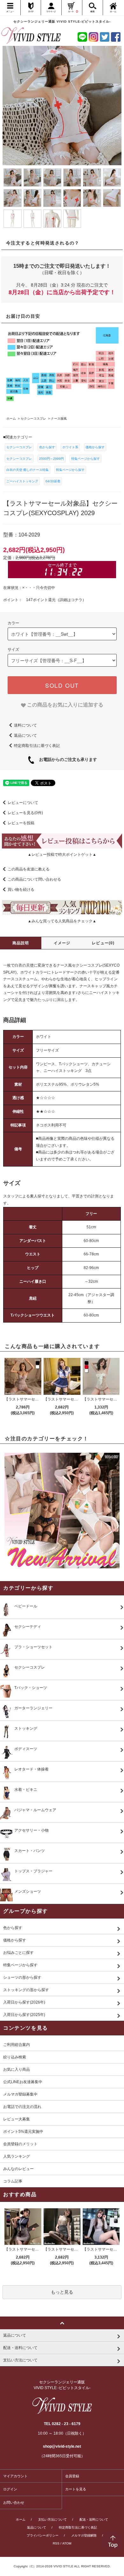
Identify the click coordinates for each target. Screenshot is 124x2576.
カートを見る (76, 2489)
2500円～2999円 (52, 459)
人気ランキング (17, 2156)
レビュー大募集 (17, 2119)
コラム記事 (13, 2181)
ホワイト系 (70, 447)
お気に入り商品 (17, 2069)
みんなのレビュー (18, 2169)
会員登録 (72, 2476)
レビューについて (23, 803)
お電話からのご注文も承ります (66, 760)
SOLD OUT (62, 685)
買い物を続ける (21, 890)
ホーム (21, 2519)
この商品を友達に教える (29, 869)
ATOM (67, 2543)
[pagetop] (62, 2323)
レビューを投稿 (21, 823)
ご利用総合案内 (17, 2045)
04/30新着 (53, 481)
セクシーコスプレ (19, 447)
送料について (25, 725)
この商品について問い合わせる (34, 879)
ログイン (10, 2489)
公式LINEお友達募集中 (23, 2082)
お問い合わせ (14, 2502)
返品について (25, 735)
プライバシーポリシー (43, 2535)
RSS (56, 2543)
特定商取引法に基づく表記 (37, 746)
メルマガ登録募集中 (20, 2094)
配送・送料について (94, 2519)
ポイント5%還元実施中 (23, 2132)
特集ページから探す (86, 459)
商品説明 (21, 943)
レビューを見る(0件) (25, 813)
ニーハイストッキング (22, 481)
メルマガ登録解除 (84, 2535)
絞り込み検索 (15, 2057)
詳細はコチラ (71, 600)
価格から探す (95, 447)
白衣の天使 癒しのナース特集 (28, 470)
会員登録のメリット (20, 2144)
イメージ (62, 943)
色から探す (47, 447)
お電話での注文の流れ (22, 2107)
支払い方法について (52, 2519)
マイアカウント (15, 2476)
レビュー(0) (103, 943)
